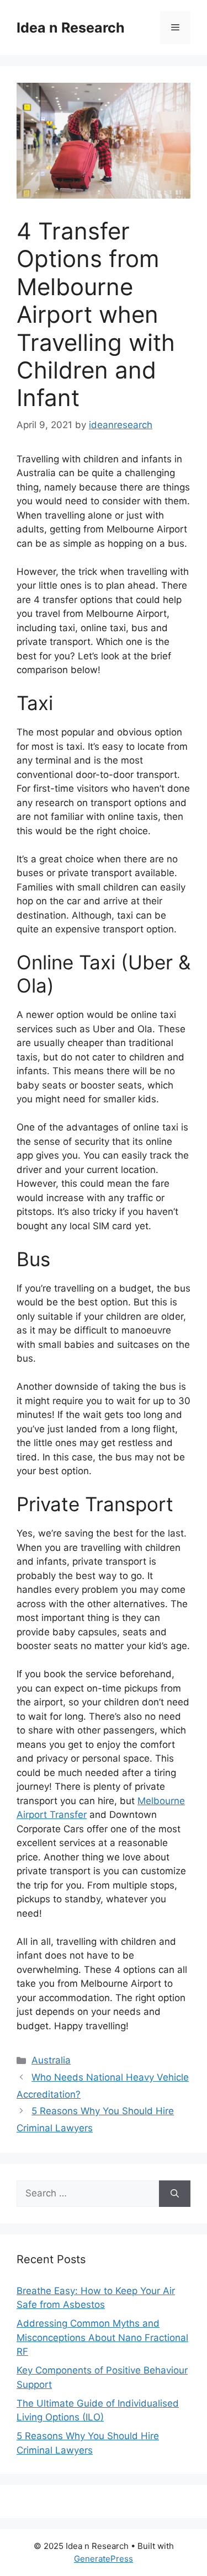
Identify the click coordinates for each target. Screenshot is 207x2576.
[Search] (175, 2194)
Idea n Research (71, 28)
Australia (51, 2060)
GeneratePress (104, 2559)
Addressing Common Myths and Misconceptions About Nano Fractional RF (102, 2337)
